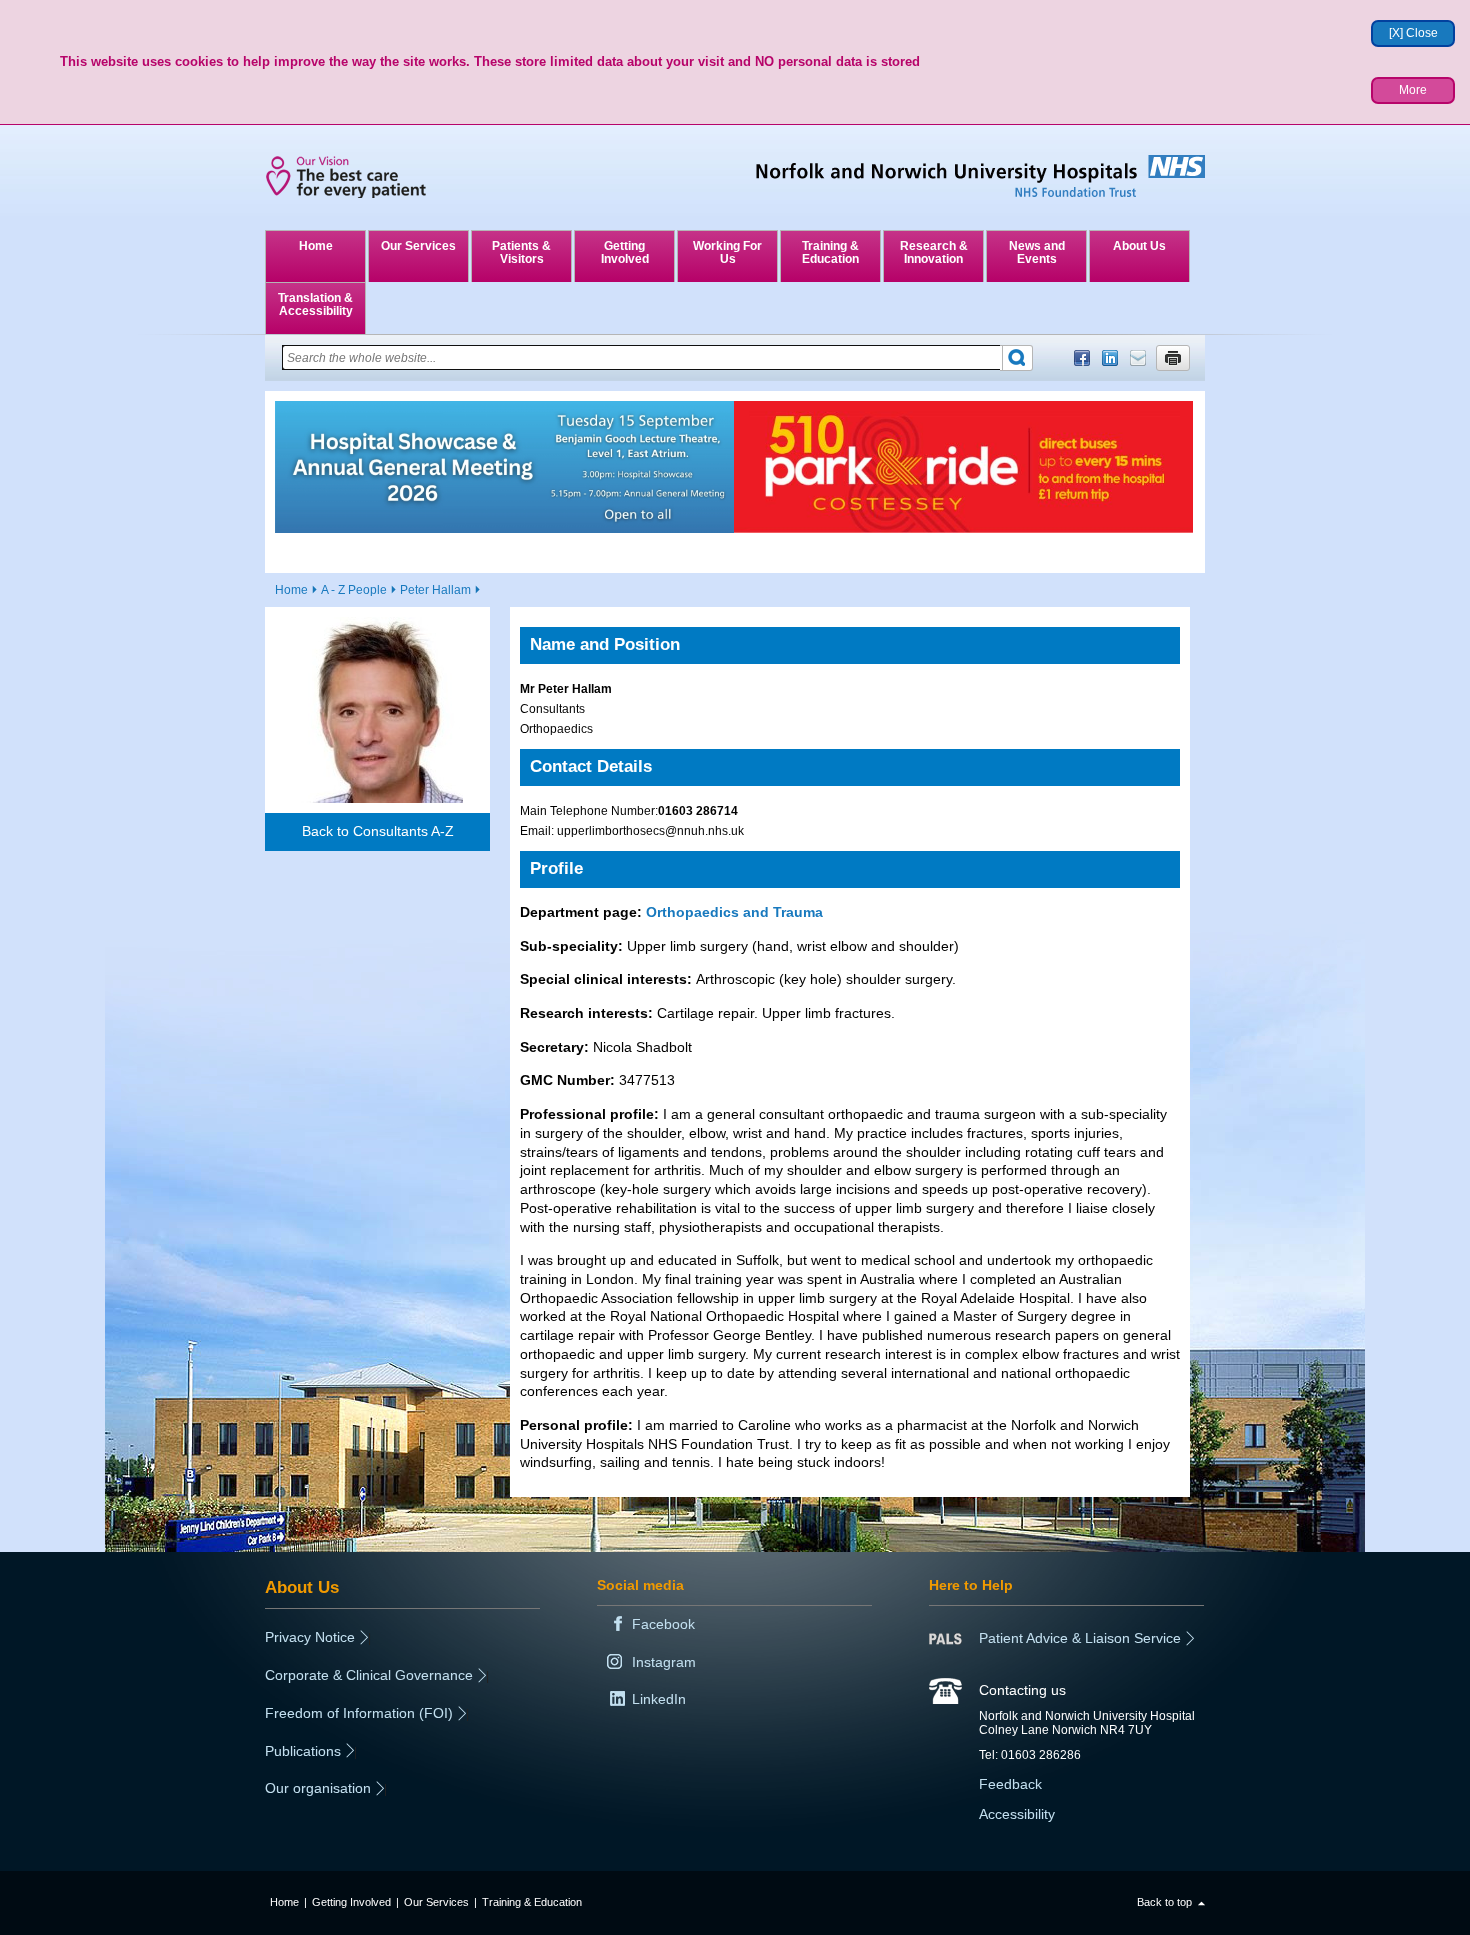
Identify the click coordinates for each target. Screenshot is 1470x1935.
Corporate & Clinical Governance (369, 1675)
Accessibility (1017, 1814)
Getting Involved (625, 252)
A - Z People (354, 590)
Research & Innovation (934, 252)
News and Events (1037, 252)
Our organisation (318, 1788)
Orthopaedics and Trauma (734, 912)
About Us (1139, 246)
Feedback (1010, 1784)
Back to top (1164, 1902)
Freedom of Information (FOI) (359, 1713)
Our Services (418, 246)
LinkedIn (1110, 358)
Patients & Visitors (521, 252)
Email (1138, 358)
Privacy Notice (310, 1637)
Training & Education (830, 252)
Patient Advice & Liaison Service (1080, 1638)
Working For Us (727, 252)
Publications (303, 1751)
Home (316, 246)
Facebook (1082, 358)
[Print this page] (1173, 358)
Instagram (664, 1662)
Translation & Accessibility (315, 304)
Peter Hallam (435, 590)
